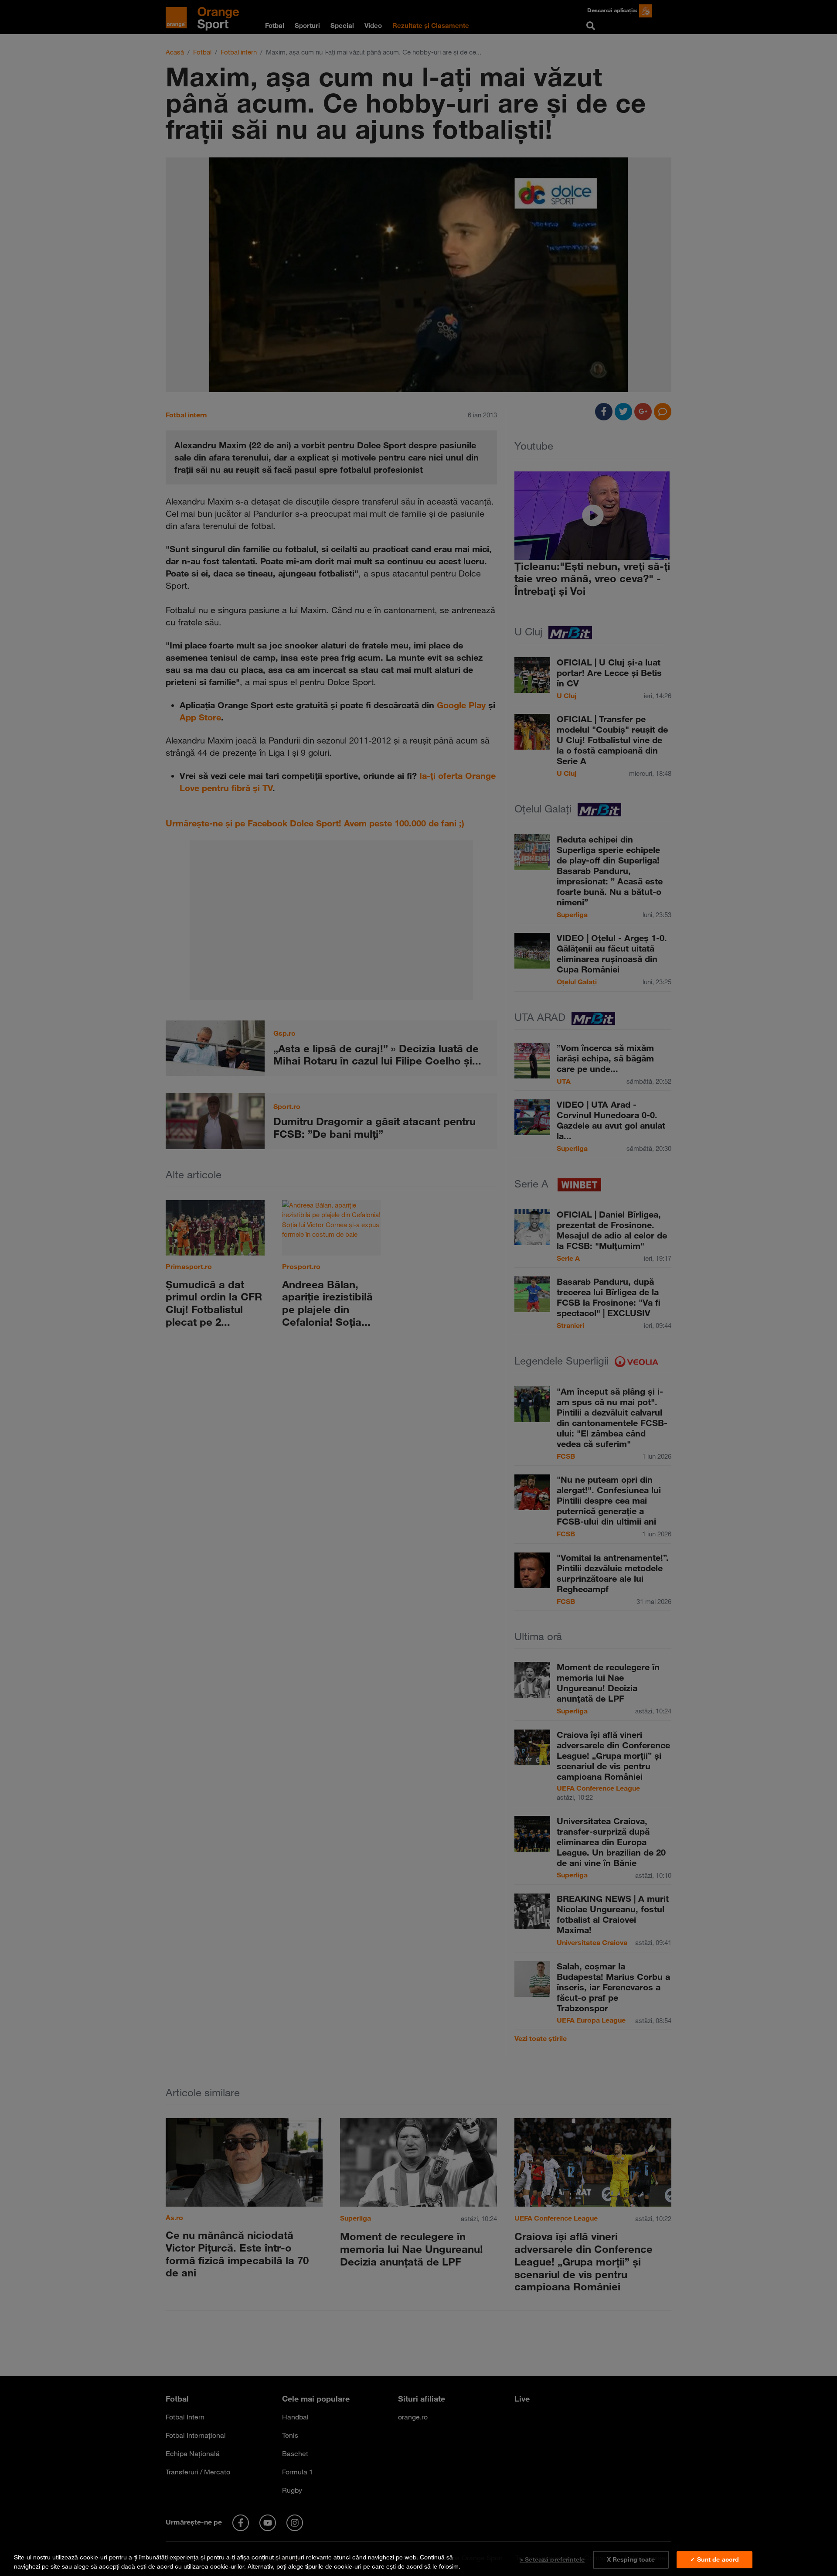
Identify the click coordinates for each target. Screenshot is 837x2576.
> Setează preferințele (552, 2559)
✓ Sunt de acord (715, 2559)
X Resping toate (631, 2559)
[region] (418, 2560)
